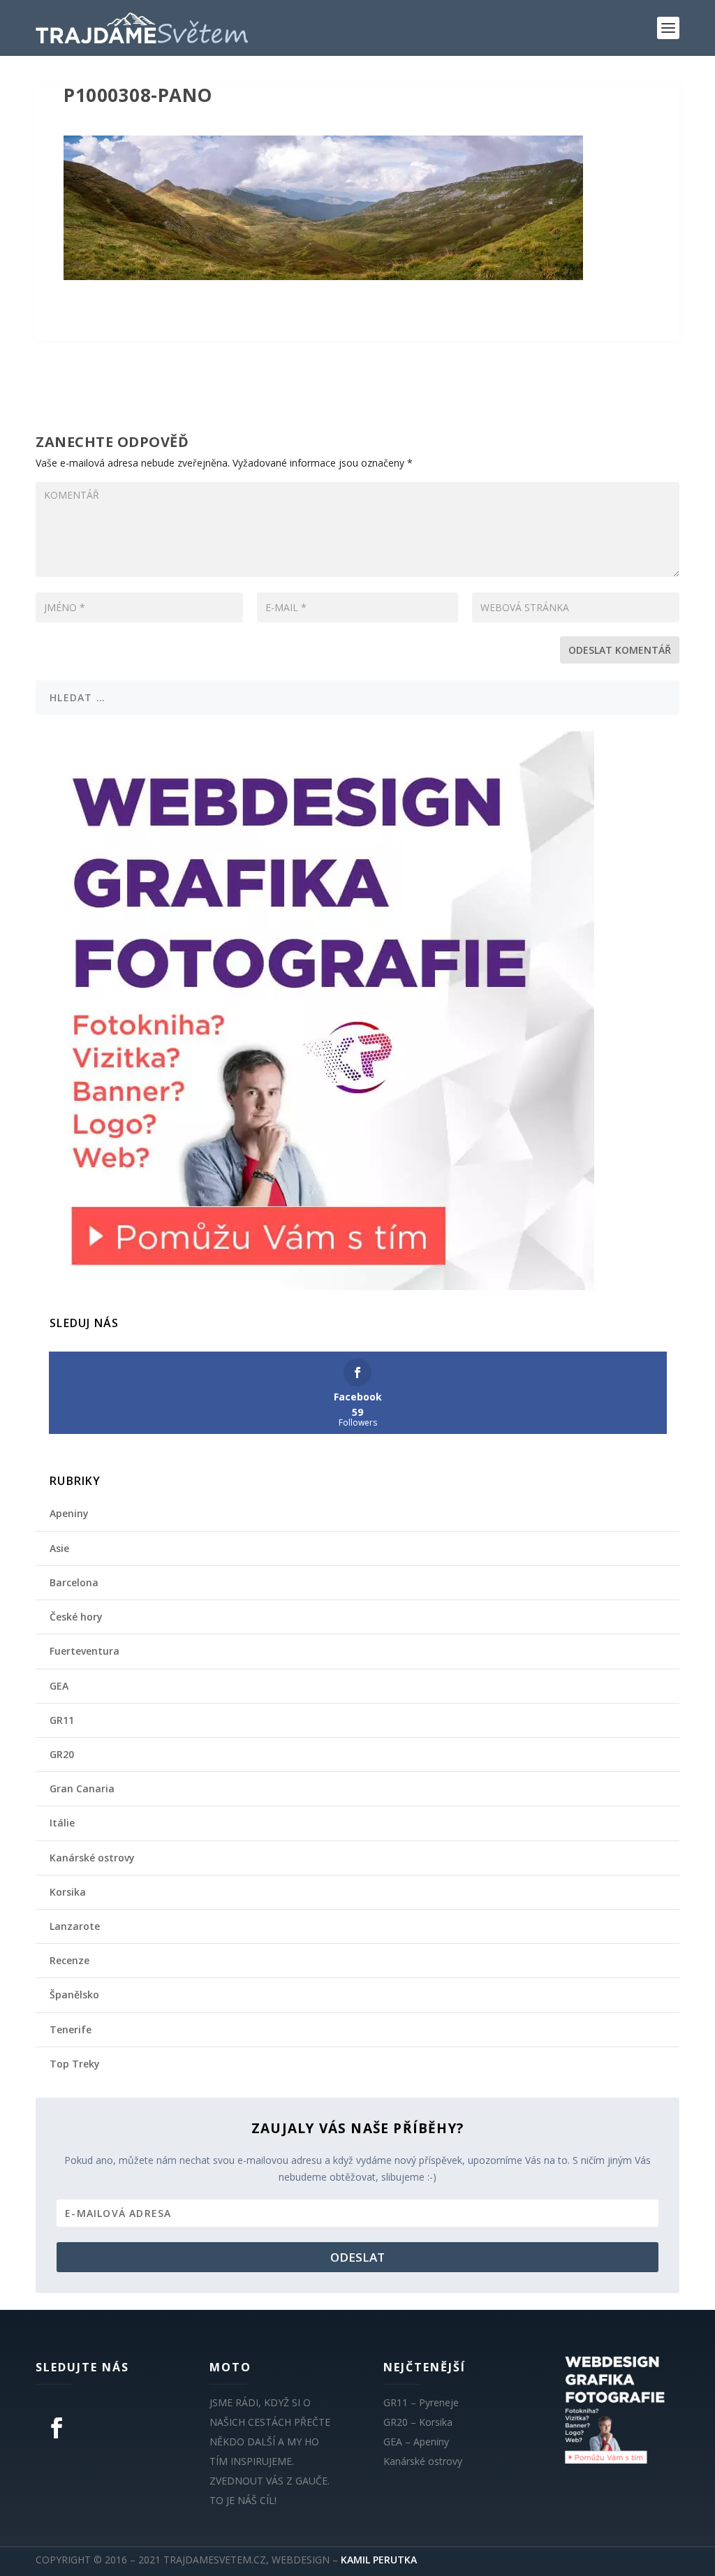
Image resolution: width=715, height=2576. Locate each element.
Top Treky (75, 2064)
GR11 (62, 1720)
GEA (59, 1686)
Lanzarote (75, 1926)
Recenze (69, 1960)
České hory (76, 1617)
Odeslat (357, 2257)
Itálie (62, 1823)
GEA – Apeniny (416, 2442)
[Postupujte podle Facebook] (57, 2428)
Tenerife (71, 2029)
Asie (59, 1548)
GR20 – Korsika (418, 2422)
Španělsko (74, 1995)
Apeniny (69, 1513)
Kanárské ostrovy (92, 1858)
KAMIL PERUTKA (379, 2560)
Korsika (68, 1892)
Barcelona (74, 1582)
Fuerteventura (84, 1651)
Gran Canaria (82, 1788)
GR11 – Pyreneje (421, 2402)
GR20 (62, 1754)
